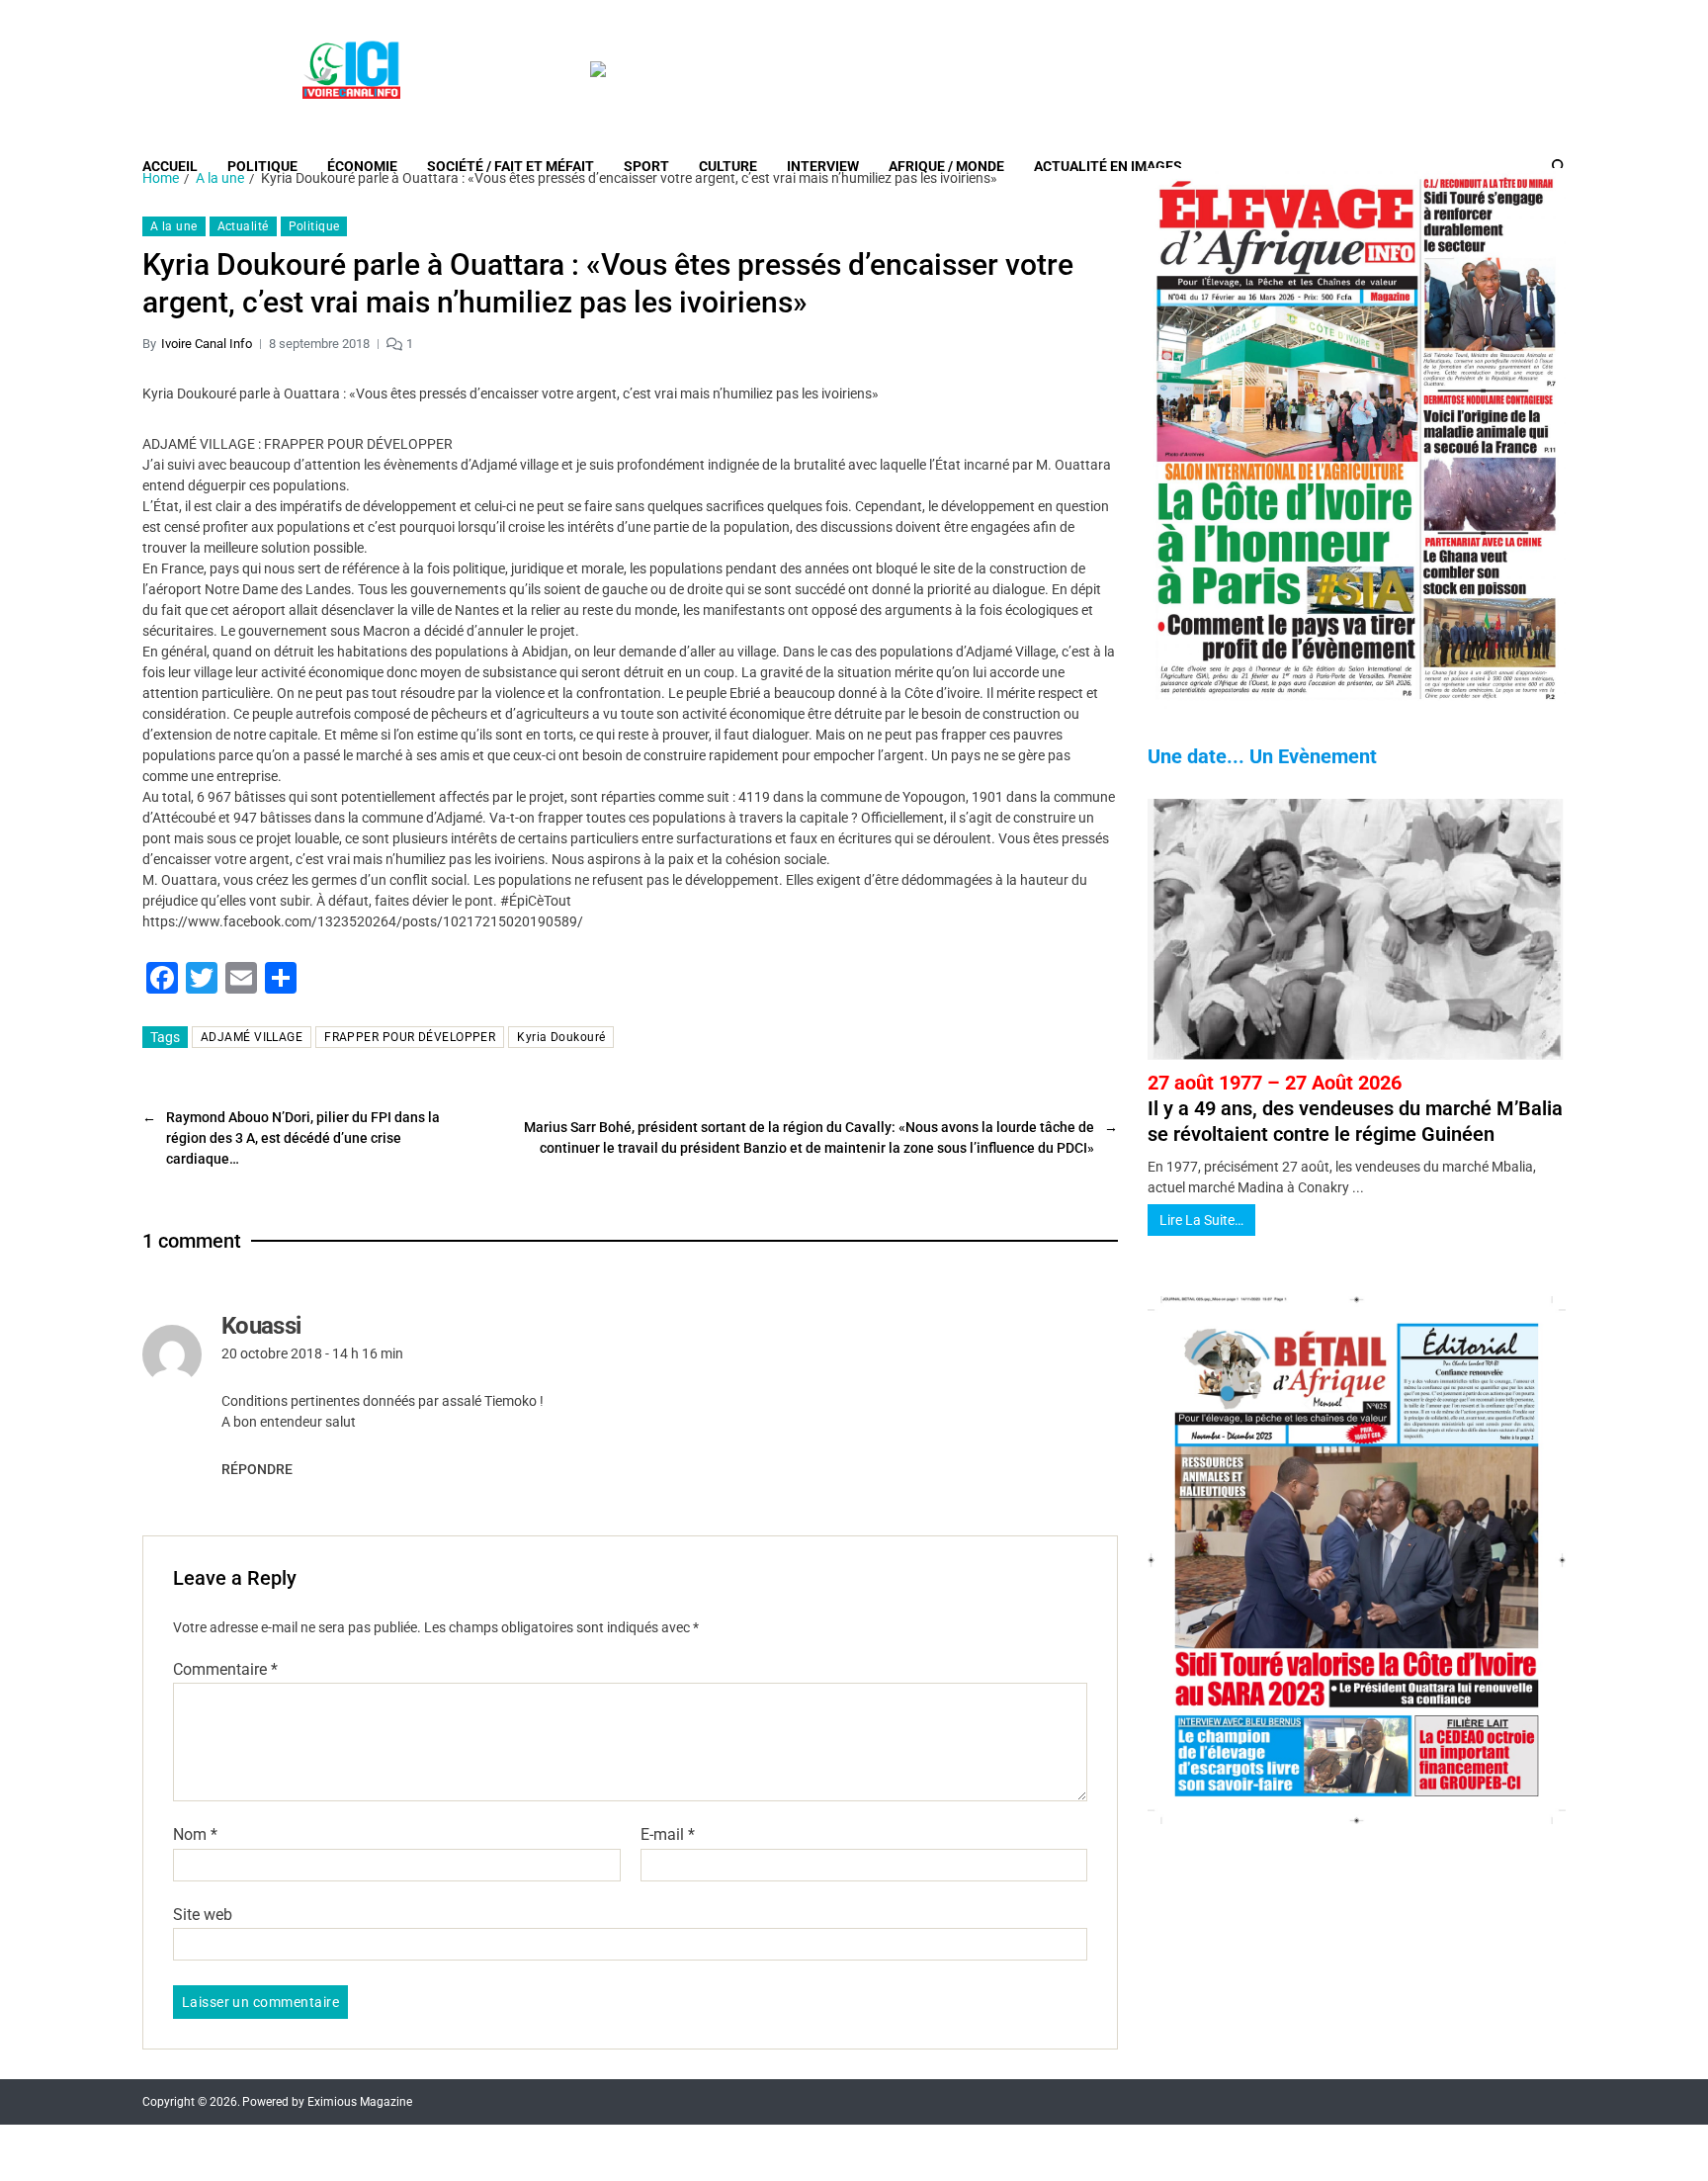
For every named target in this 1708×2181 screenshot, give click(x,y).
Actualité (243, 226)
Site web (203, 1914)
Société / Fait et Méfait (511, 166)
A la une (174, 226)
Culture (728, 166)
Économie (362, 166)
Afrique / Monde (946, 166)
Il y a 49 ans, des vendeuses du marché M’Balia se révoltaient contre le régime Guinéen (1355, 1108)
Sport (646, 166)
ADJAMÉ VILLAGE (252, 1037)
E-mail (668, 1835)
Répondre (257, 1469)
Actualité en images (1108, 166)
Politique (262, 166)
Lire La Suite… (1201, 1220)
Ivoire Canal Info (207, 344)
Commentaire (225, 1670)
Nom (195, 1835)
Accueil (170, 166)
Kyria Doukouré (561, 1037)
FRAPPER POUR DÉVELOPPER (410, 1037)
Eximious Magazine (360, 2102)
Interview (823, 166)
